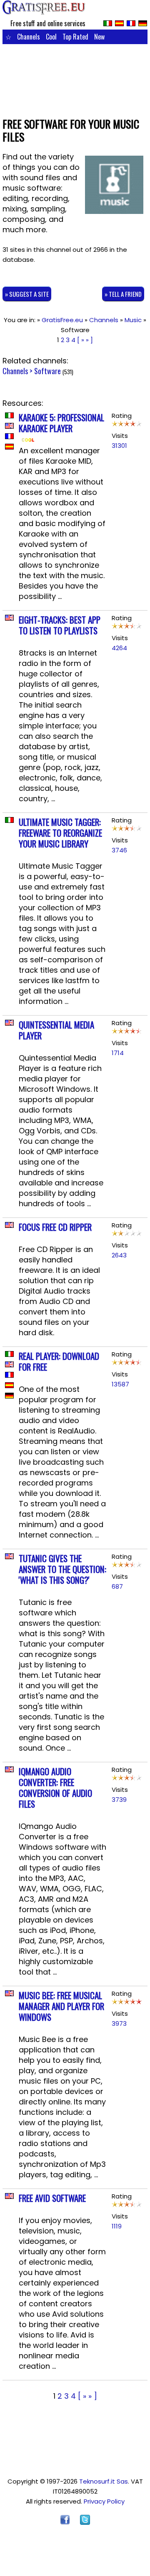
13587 (120, 1384)
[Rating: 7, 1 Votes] (127, 628)
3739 (119, 1800)
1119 (117, 2226)
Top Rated (75, 37)
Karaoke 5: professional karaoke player (61, 423)
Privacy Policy (104, 2501)
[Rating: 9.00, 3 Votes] (127, 1033)
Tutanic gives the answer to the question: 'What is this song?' (62, 1569)
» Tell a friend (123, 294)
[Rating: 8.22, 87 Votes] (127, 1364)
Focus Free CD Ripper (55, 1227)
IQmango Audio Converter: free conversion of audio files (55, 1787)
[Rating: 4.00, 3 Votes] (127, 1235)
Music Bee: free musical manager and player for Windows (61, 2006)
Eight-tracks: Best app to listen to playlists (60, 625)
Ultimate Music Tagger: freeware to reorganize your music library (60, 833)
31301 (119, 446)
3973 (119, 2023)
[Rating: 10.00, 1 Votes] (127, 2003)
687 (117, 1586)
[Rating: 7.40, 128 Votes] (127, 426)
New (99, 37)
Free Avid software (52, 2198)
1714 (118, 1053)
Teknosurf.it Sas (104, 2481)
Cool (51, 37)
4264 (119, 648)
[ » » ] (85, 340)
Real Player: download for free (59, 1361)
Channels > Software (32, 371)
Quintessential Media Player (56, 1030)
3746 (119, 850)
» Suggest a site (27, 294)
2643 (119, 1255)
